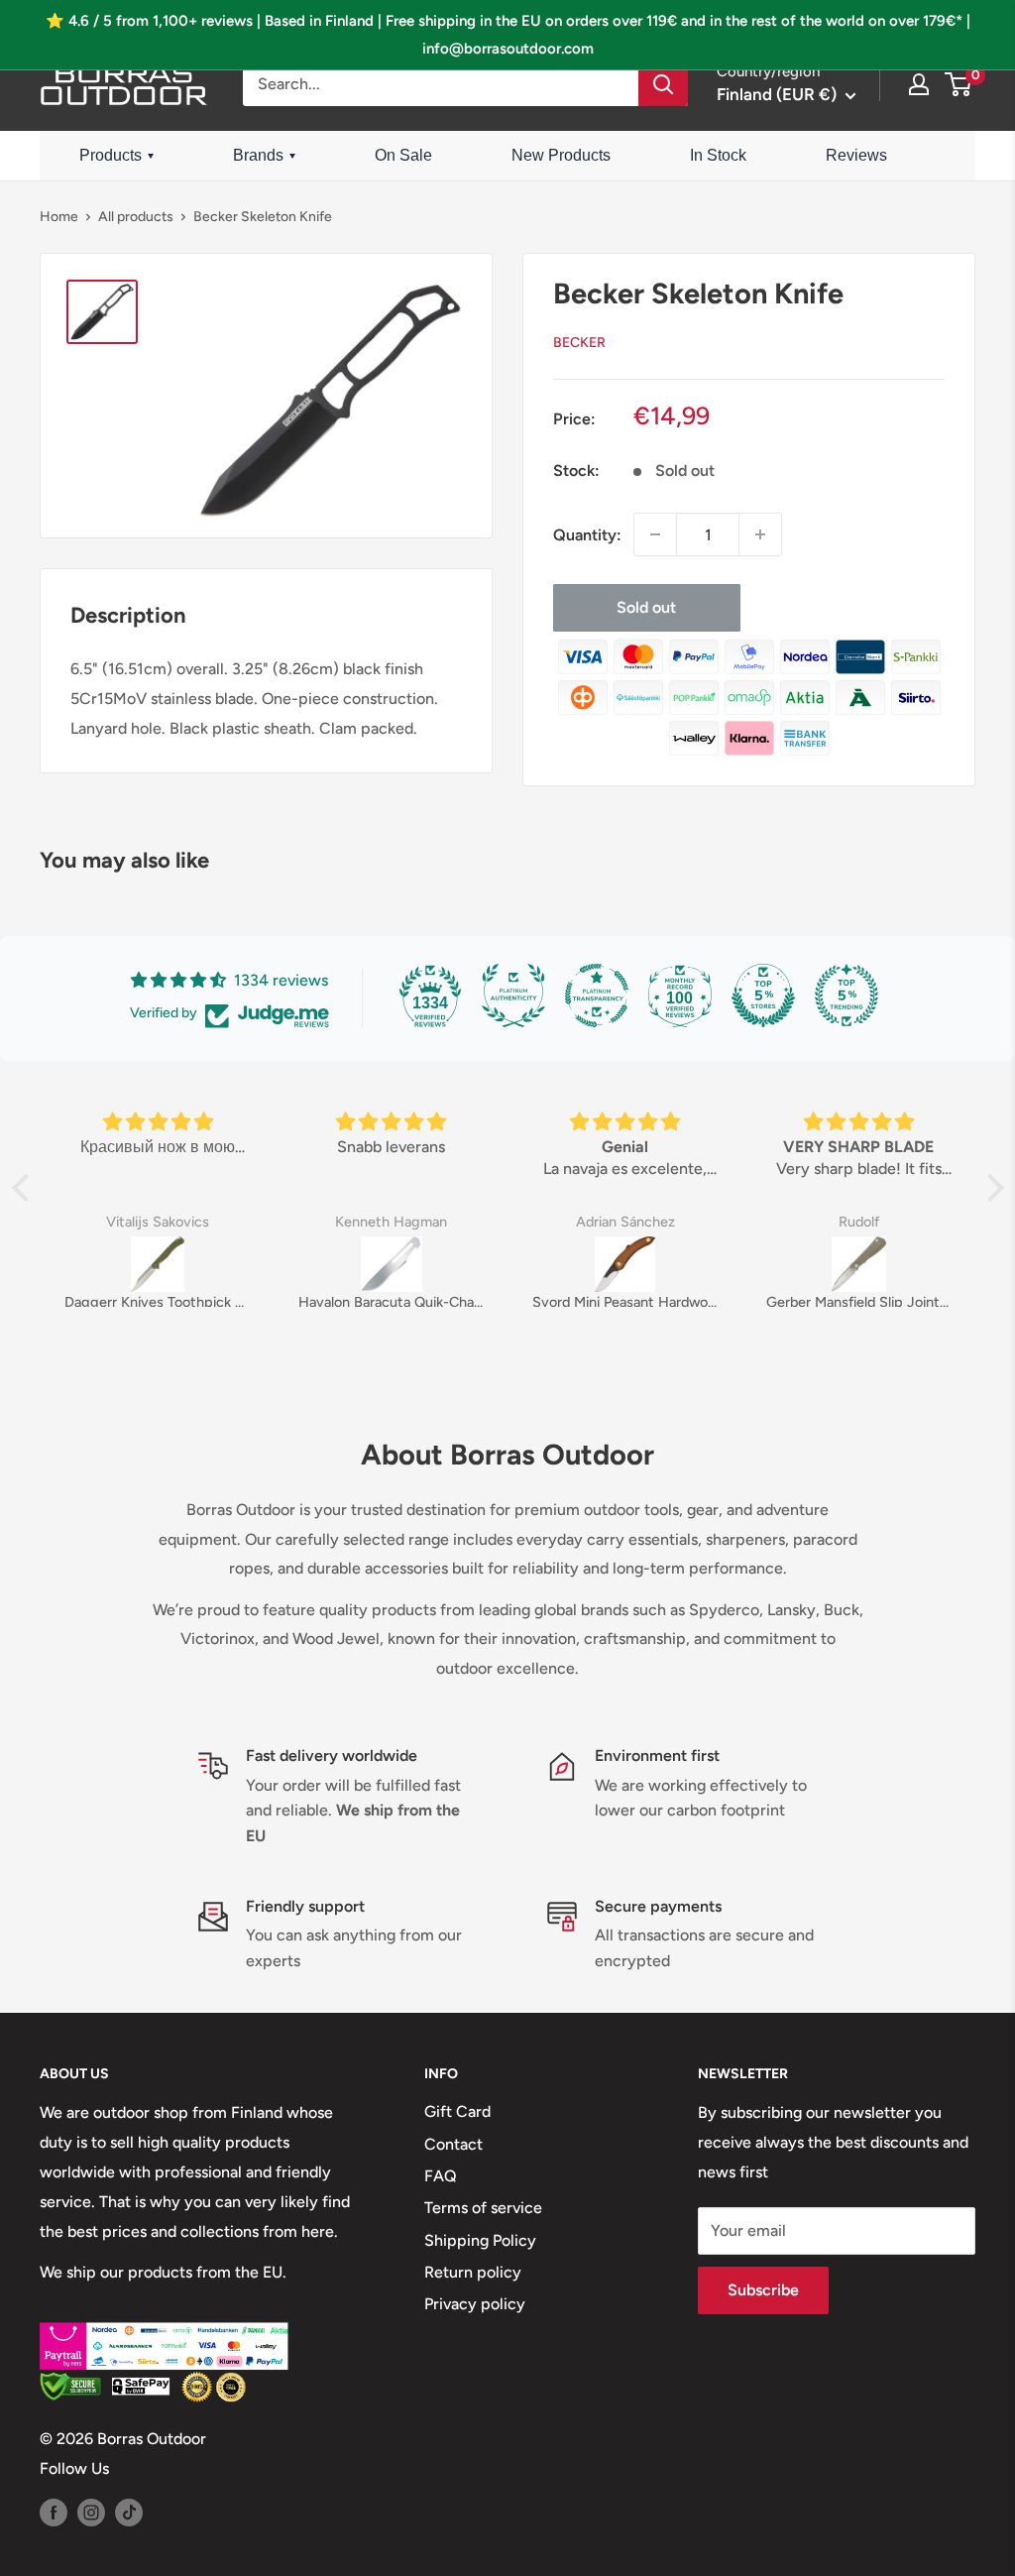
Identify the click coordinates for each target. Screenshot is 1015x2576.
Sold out (646, 607)
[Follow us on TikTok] (129, 2512)
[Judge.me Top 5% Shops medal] (763, 995)
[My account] (919, 84)
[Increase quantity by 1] (760, 534)
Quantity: (587, 535)
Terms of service (483, 2208)
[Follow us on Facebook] (54, 2512)
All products (136, 217)
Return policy (473, 2272)
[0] (959, 84)
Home (59, 217)
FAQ (441, 2176)
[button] (25, 1188)
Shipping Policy (480, 2240)
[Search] (663, 84)
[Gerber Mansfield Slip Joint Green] (859, 1264)
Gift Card (457, 2111)
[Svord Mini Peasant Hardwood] (625, 1264)
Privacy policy (475, 2304)
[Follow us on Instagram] (91, 2512)
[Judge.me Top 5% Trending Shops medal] (846, 995)
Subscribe (763, 2290)
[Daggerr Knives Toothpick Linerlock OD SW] (158, 1264)
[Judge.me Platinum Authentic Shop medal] (513, 995)
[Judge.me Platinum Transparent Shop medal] (597, 995)
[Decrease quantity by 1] (655, 534)
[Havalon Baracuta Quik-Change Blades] (392, 1264)
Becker (579, 343)
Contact (453, 2144)
